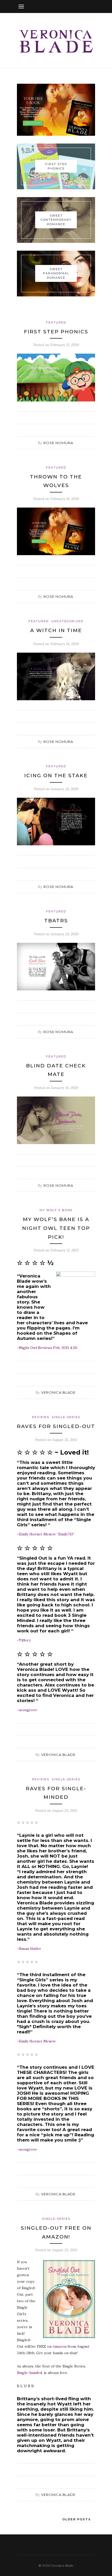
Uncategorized (67, 621)
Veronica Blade (58, 1392)
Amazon (60, 2346)
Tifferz (25, 1640)
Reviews (41, 1417)
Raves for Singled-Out (56, 1426)
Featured (56, 322)
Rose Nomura (58, 443)
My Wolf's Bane (56, 1210)
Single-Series (66, 1417)
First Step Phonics (56, 332)
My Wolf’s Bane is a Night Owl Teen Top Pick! (56, 1228)
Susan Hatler (30, 1949)
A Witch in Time (56, 630)
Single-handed (29, 2373)
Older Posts (77, 2519)
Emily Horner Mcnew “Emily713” (47, 1534)
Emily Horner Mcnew (37, 2041)
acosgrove (28, 1710)
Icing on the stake (56, 776)
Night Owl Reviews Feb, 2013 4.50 (48, 1348)
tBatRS (56, 921)
